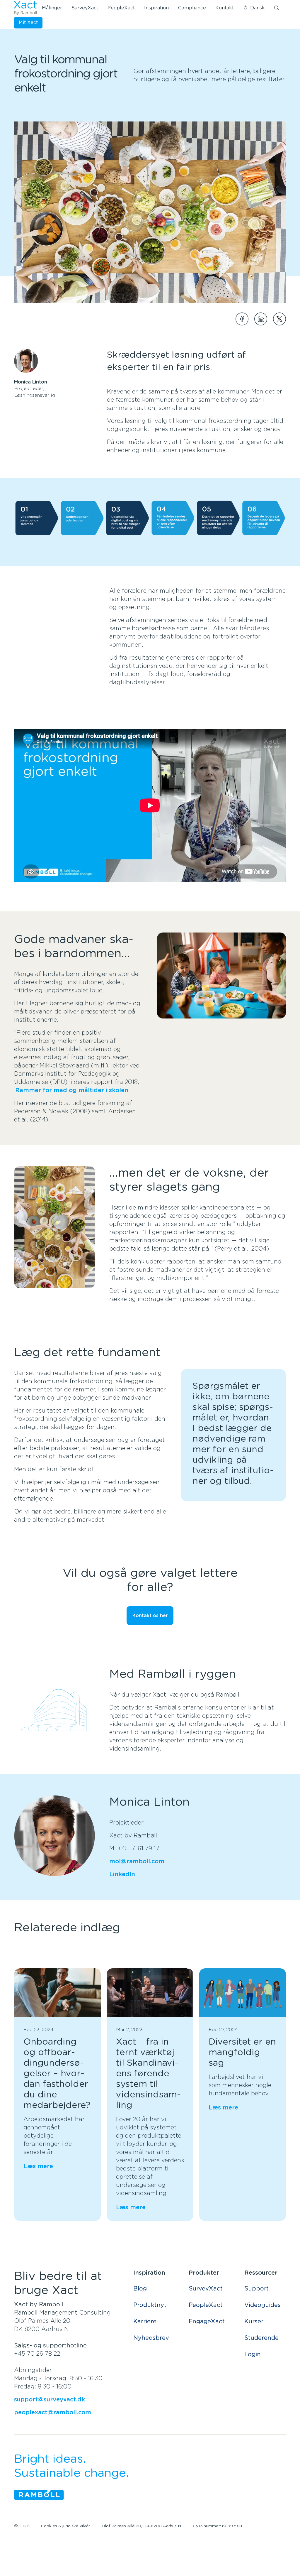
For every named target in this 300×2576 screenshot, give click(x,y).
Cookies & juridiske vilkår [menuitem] (65, 2526)
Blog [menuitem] (140, 2289)
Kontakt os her (150, 1616)
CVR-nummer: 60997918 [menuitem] (217, 2526)
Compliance (192, 8)
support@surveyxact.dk (50, 2400)
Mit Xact (28, 23)
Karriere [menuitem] (145, 2322)
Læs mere (38, 2166)
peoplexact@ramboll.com (53, 2413)
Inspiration (156, 8)
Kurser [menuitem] (254, 2322)
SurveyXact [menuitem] (206, 2289)
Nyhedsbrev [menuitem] (151, 2338)
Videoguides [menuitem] (262, 2305)
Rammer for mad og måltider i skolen (72, 1090)
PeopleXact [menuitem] (206, 2305)
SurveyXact (85, 8)
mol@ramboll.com (137, 1862)
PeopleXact (121, 8)
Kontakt (225, 8)
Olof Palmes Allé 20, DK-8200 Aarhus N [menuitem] (141, 2526)
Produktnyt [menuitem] (150, 2305)
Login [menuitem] (253, 2354)
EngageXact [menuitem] (207, 2322)
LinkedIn (122, 1874)
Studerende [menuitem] (261, 2338)
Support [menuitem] (256, 2289)
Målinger (52, 8)
